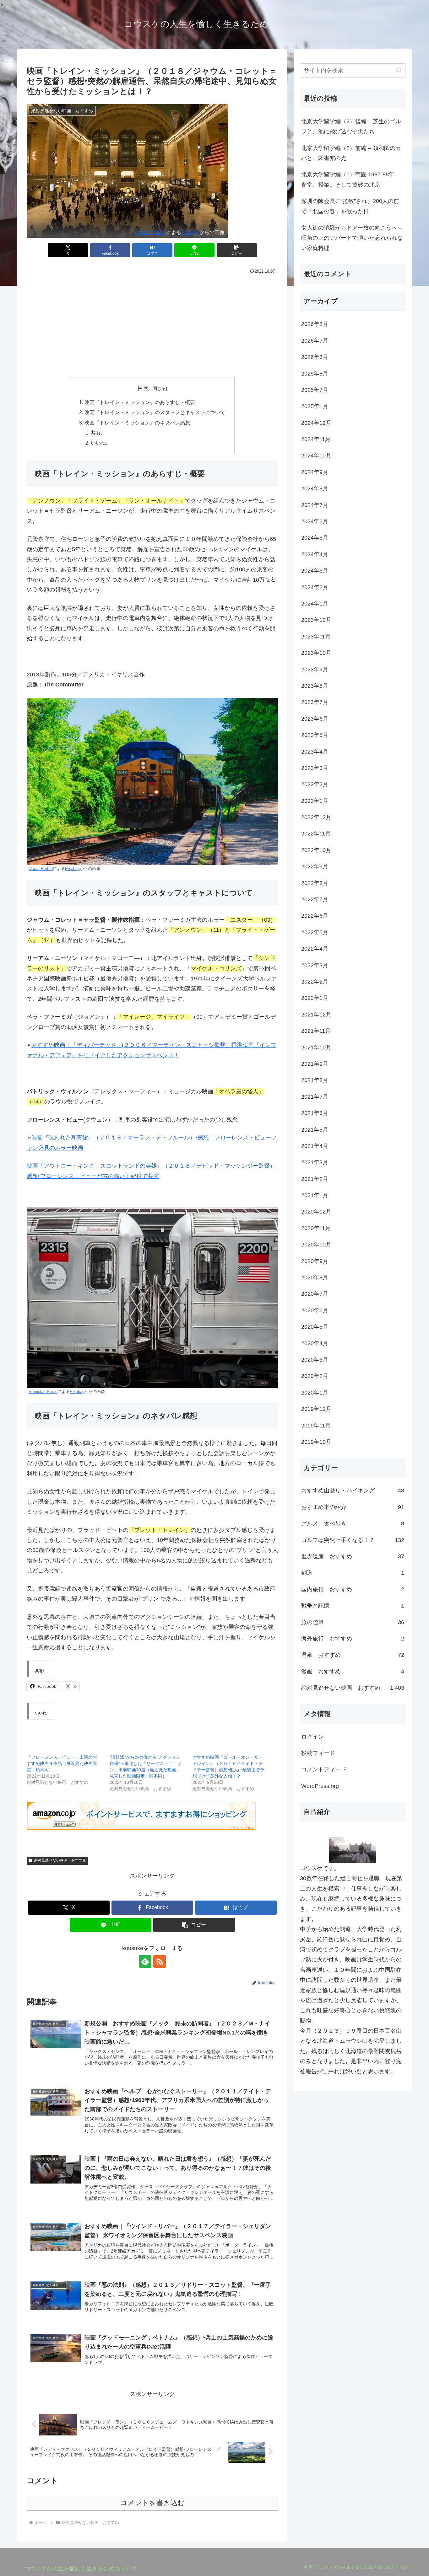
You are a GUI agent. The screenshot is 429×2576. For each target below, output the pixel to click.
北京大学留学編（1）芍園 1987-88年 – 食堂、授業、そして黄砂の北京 (350, 179)
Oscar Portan (41, 869)
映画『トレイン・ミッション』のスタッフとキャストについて (155, 412)
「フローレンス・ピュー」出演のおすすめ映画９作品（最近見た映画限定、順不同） (62, 1763)
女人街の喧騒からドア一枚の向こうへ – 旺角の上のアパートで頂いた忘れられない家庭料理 (352, 238)
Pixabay (190, 232)
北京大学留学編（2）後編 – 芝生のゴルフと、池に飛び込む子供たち (351, 126)
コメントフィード (324, 1769)
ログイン (312, 1737)
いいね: (99, 443)
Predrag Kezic (150, 232)
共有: (96, 433)
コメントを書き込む (152, 2503)
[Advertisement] (152, 325)
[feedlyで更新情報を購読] (145, 1961)
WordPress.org (320, 1786)
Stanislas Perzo (43, 1392)
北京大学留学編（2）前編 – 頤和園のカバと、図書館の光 (351, 153)
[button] (237, 250)
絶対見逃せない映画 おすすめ (60, 1860)
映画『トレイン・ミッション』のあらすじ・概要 (140, 402)
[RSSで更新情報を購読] (160, 1961)
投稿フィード (318, 1753)
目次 (143, 388)
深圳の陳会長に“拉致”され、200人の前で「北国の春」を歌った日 (350, 206)
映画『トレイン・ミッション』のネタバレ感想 (137, 423)
